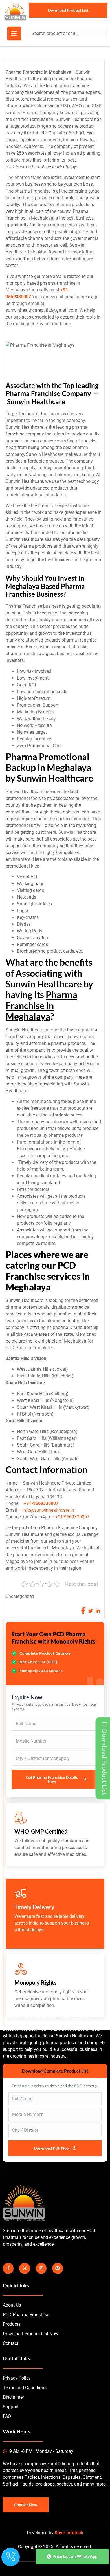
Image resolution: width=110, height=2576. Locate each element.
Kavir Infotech (69, 2533)
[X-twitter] (25, 2268)
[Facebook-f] (8, 2268)
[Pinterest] (58, 2268)
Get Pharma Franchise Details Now (52, 1779)
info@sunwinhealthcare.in (48, 1510)
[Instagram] (41, 2268)
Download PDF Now (52, 2148)
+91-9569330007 (41, 1503)
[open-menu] (14, 34)
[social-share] (83, 1611)
